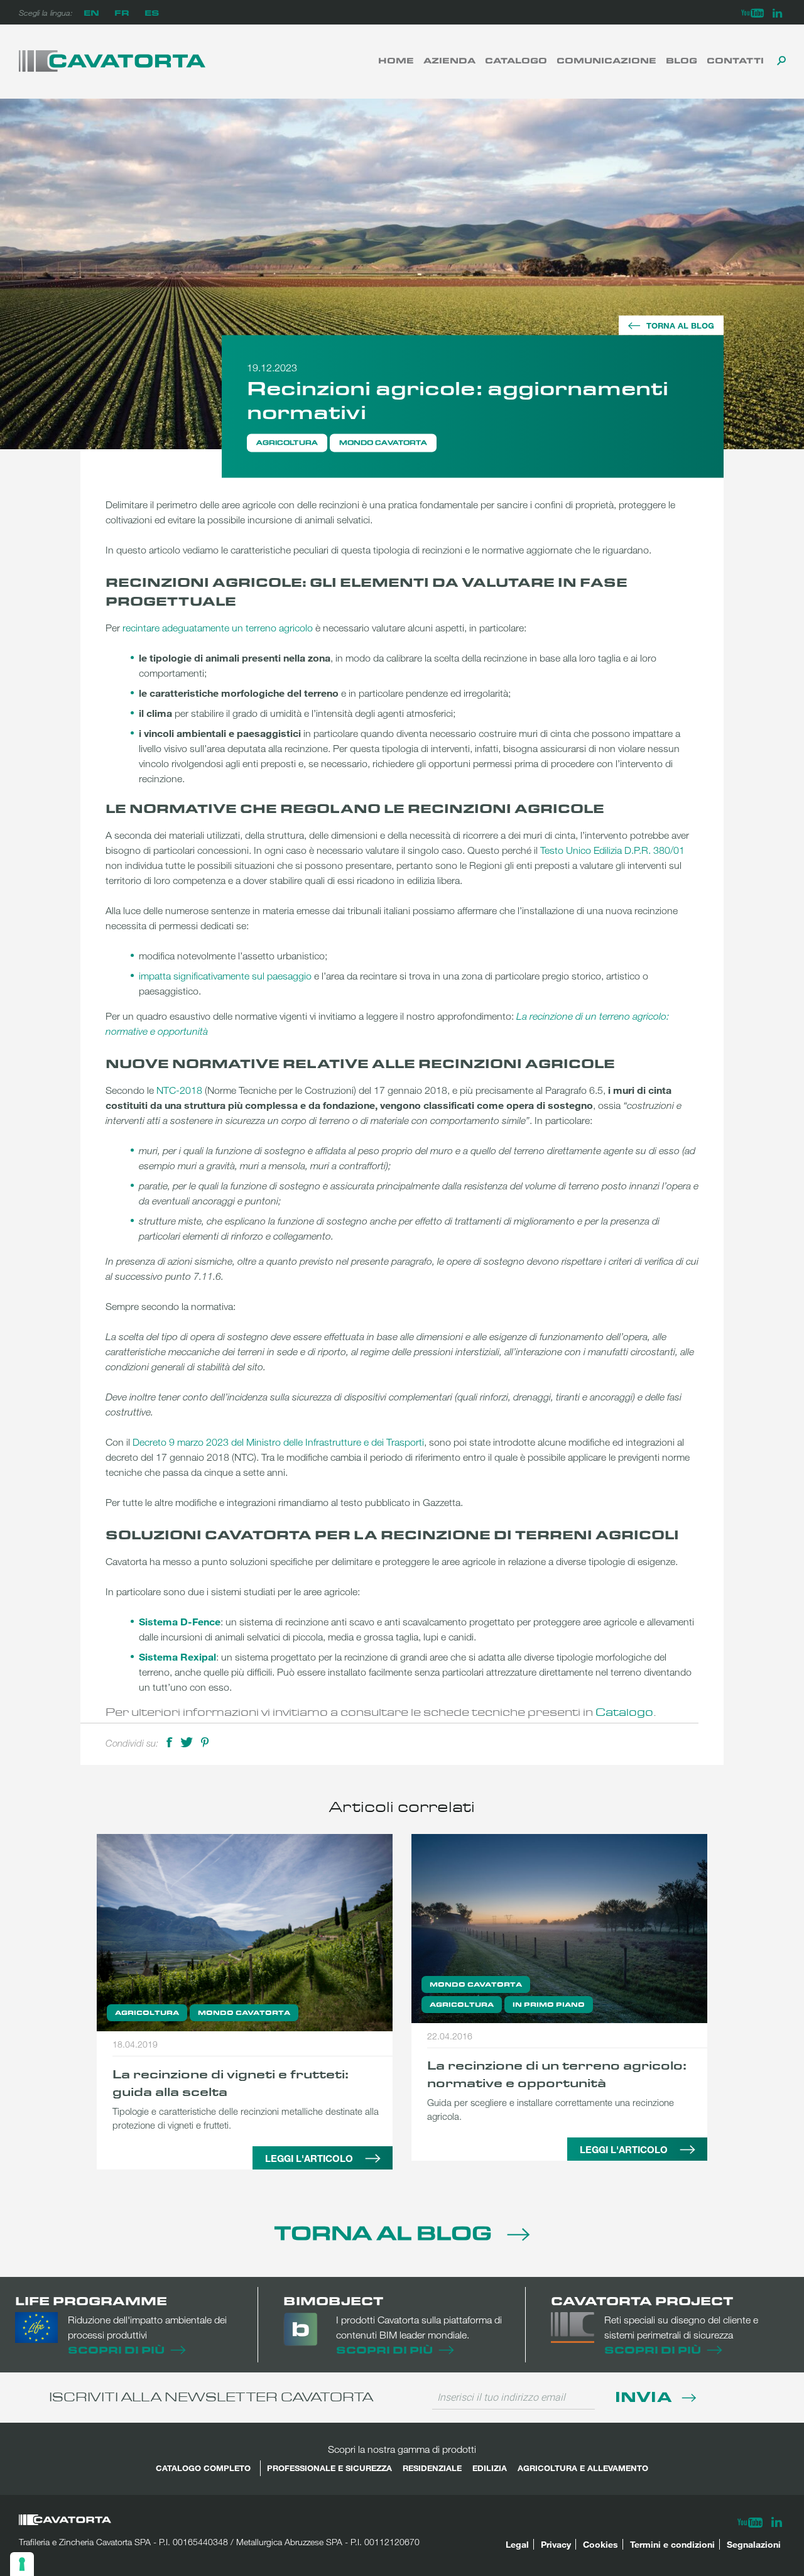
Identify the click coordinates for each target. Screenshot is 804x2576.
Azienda (449, 60)
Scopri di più (116, 2350)
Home (396, 60)
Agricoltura (287, 442)
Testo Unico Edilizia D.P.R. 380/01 (612, 850)
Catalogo (516, 60)
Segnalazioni (754, 2544)
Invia (645, 2396)
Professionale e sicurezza (329, 2468)
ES (152, 12)
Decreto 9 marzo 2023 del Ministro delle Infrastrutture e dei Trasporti (278, 1442)
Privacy (556, 2544)
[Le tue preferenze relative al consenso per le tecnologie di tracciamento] (22, 2564)
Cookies (600, 2544)
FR (122, 12)
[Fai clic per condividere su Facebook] (169, 1741)
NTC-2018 (179, 1090)
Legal (517, 2544)
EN (91, 12)
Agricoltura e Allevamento (583, 2468)
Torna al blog (680, 325)
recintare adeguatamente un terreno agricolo (218, 628)
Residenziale (432, 2468)
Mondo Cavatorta (383, 442)
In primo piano (549, 2004)
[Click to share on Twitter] (187, 1741)
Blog (682, 60)
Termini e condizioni (672, 2544)
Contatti (735, 60)
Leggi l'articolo (309, 2158)
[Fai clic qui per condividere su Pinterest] (205, 1741)
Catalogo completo (203, 2468)
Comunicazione (606, 60)
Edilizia (490, 2468)
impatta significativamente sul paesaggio (225, 976)
